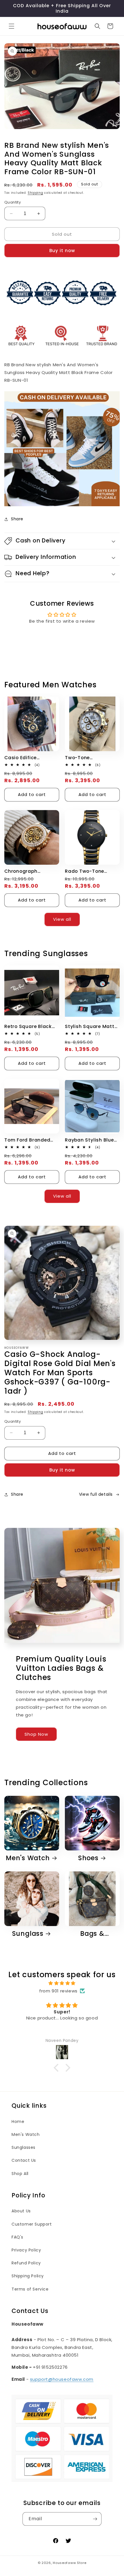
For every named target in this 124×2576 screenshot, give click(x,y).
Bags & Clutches (89, 1934)
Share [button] (17, 519)
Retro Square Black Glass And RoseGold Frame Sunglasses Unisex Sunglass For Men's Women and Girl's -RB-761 (30, 1026)
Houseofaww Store (69, 2563)
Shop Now (36, 1734)
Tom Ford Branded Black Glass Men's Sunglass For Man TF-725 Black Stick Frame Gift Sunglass (31, 1140)
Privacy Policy (26, 2250)
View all (62, 919)
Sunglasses (24, 2147)
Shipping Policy (28, 2276)
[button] (12, 26)
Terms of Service (30, 2289)
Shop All (20, 2174)
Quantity (13, 202)
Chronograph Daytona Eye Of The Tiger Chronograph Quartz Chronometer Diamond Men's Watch (30, 871)
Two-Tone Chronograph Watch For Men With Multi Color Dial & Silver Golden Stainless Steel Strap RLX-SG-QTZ (90, 758)
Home (18, 2122)
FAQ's (17, 2237)
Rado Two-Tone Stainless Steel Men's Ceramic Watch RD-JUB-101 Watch (91, 871)
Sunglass (28, 1934)
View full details (96, 1494)
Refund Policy (26, 2263)
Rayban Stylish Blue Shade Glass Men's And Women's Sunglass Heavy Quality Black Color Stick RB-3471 (89, 1140)
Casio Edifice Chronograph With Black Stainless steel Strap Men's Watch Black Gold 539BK (30, 758)
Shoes (88, 1858)
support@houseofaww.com (62, 2379)
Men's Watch (28, 1858)
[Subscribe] (95, 2519)
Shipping (35, 193)
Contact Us (24, 2160)
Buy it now (62, 251)
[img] (62, 1983)
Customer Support (32, 2224)
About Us (21, 2211)
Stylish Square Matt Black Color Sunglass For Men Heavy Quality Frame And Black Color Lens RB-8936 (91, 1026)
